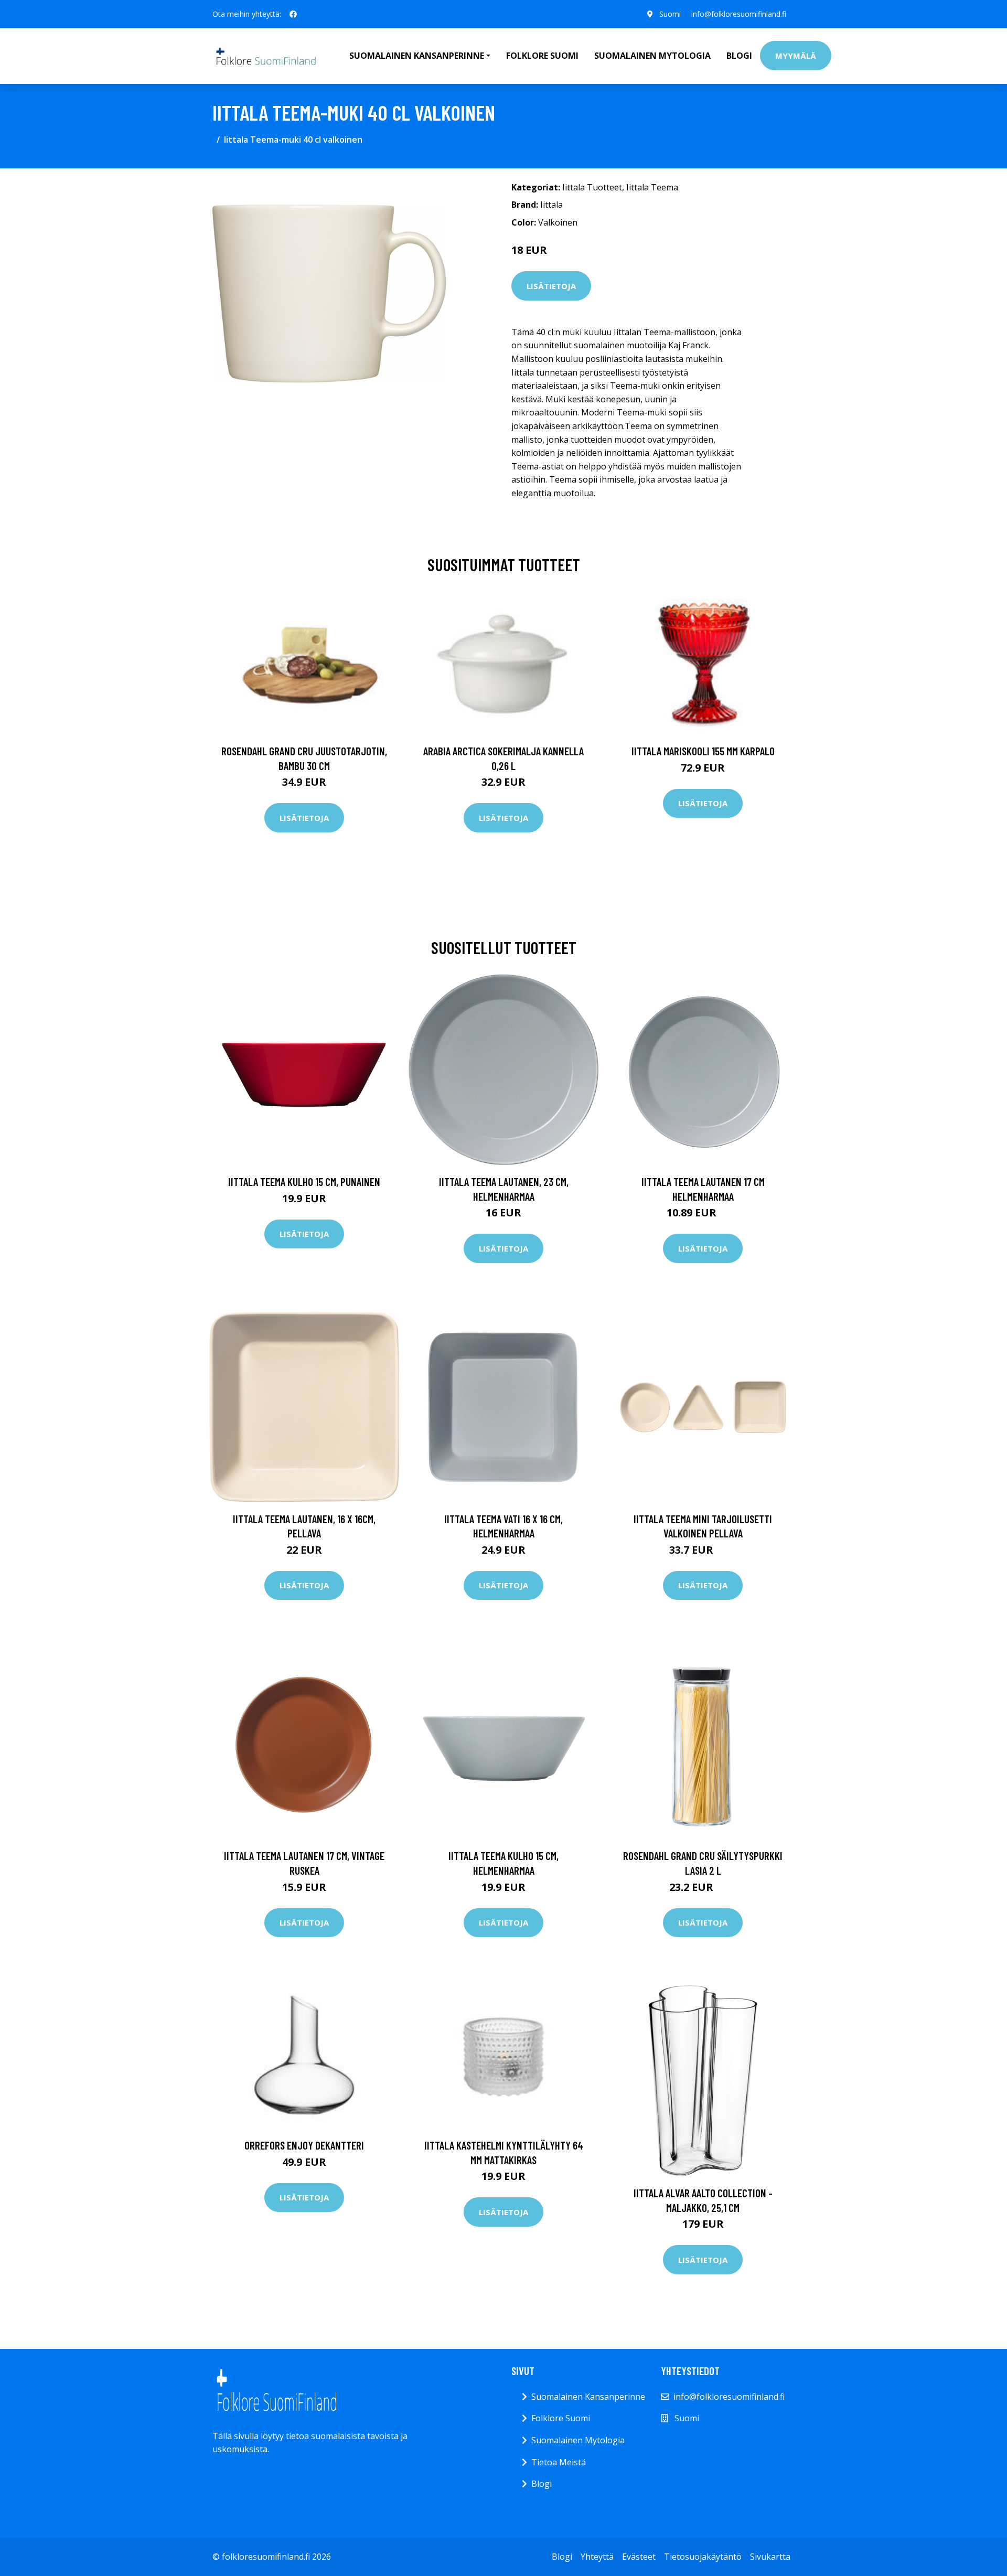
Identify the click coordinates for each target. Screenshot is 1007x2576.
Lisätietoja (551, 286)
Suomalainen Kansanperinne (588, 2397)
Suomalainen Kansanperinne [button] (417, 56)
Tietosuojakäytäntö (703, 2557)
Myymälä (796, 56)
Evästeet (639, 2557)
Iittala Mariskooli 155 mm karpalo (703, 751)
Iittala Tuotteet (592, 187)
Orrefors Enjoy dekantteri (304, 2145)
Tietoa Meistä (559, 2462)
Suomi (670, 14)
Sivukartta (770, 2557)
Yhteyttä (597, 2557)
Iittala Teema (652, 187)
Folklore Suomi (542, 56)
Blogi (739, 56)
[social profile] (293, 14)
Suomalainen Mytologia (652, 56)
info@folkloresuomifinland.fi (739, 14)
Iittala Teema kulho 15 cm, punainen (304, 1182)
